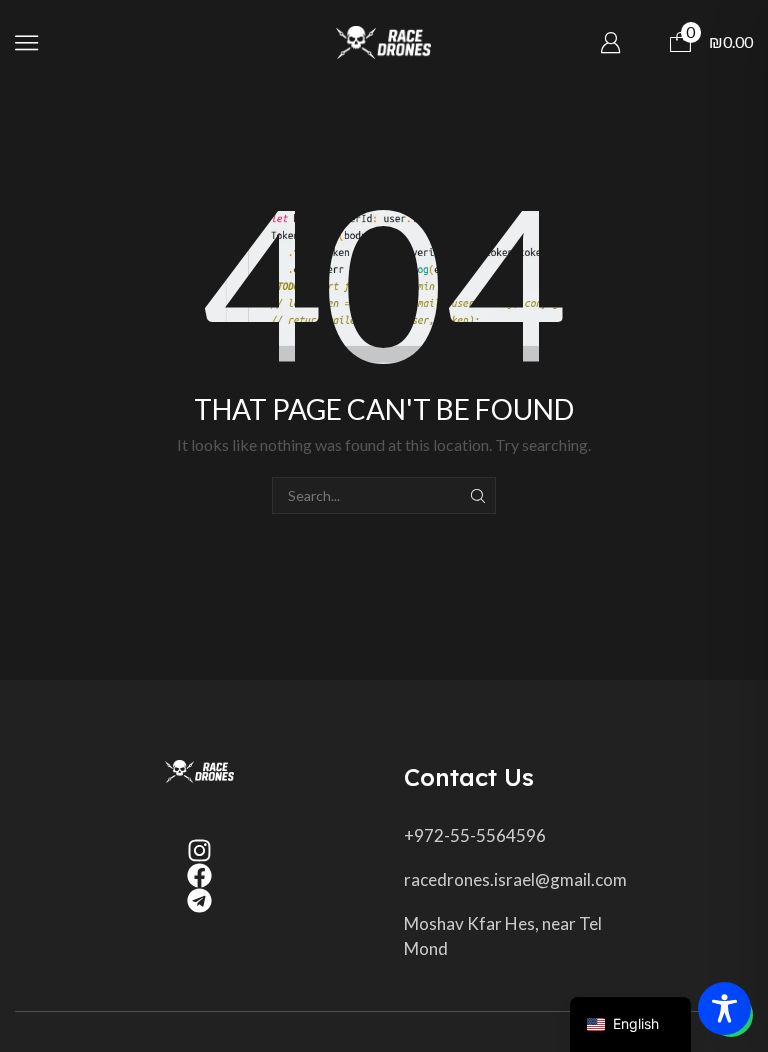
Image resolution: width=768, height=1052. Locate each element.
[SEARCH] (477, 495)
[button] (26, 42)
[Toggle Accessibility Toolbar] (724, 1008)
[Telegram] (199, 900)
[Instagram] (199, 850)
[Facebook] (199, 875)
